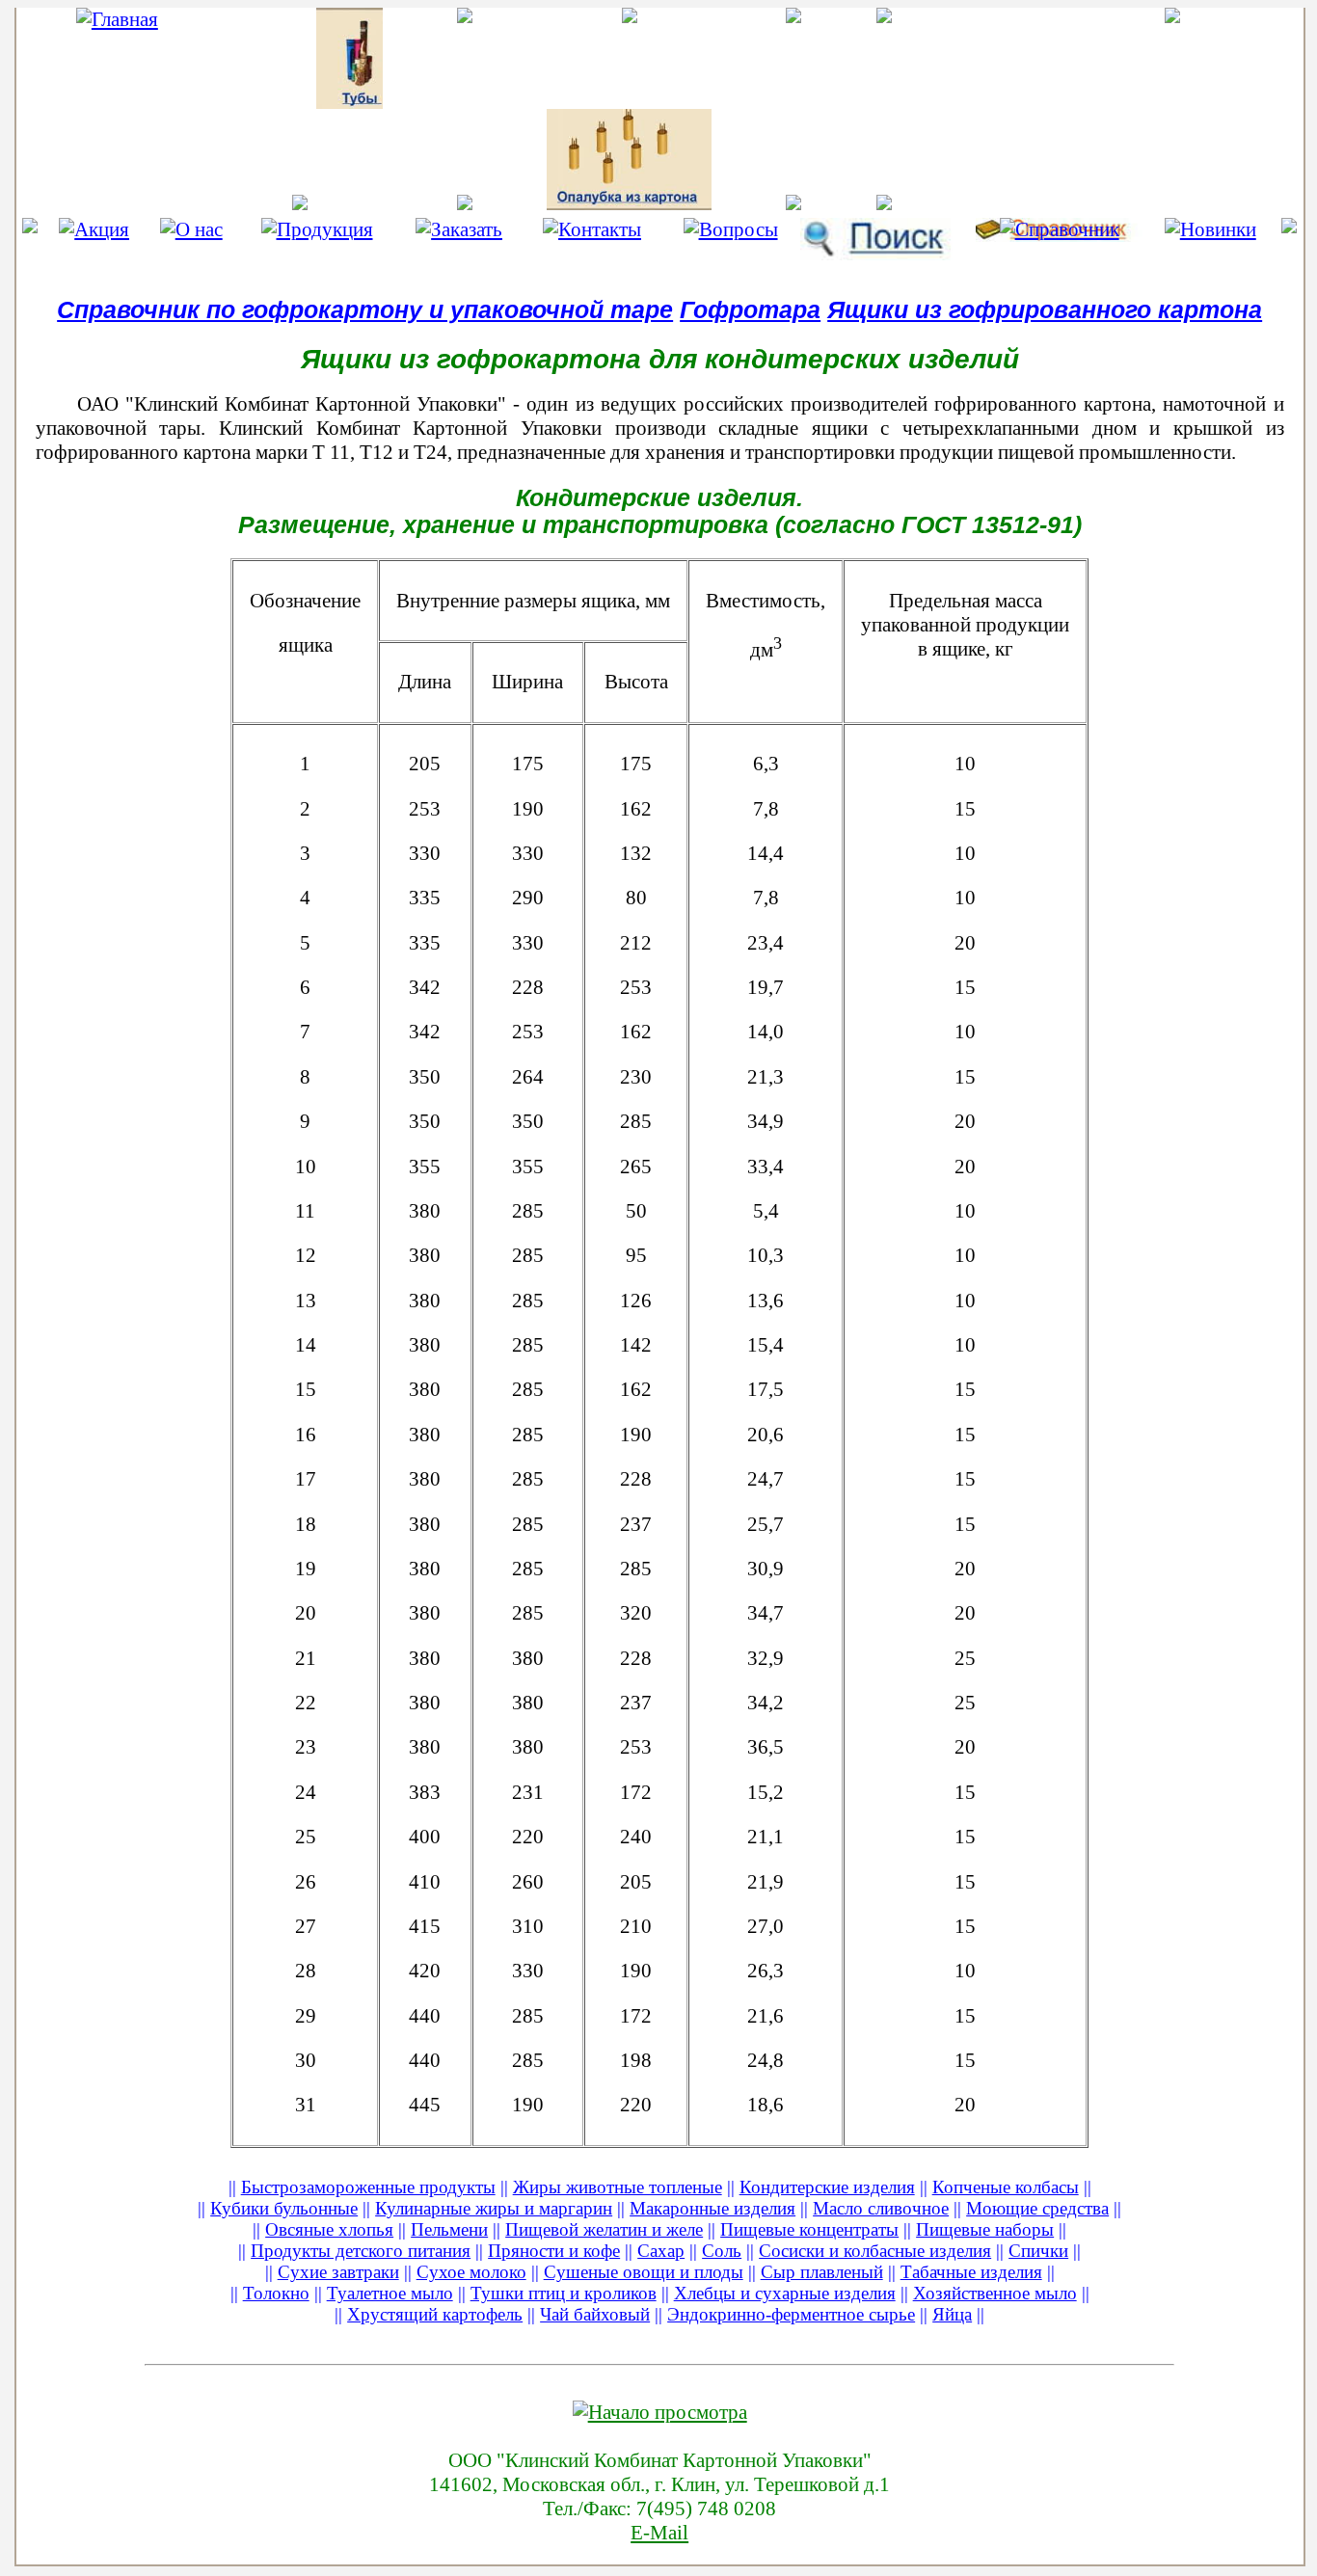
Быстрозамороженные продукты (368, 2187)
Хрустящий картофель (435, 2314)
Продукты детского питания (361, 2251)
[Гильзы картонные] (465, 15)
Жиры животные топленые (618, 2187)
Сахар (661, 2251)
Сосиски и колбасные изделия (875, 2251)
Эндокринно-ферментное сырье (791, 2314)
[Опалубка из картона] (629, 160)
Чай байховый (595, 2314)
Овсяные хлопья (329, 2229)
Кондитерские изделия (827, 2187)
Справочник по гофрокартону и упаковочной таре (365, 310)
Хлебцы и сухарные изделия (785, 2293)
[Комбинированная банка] (794, 15)
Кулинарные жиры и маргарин (494, 2208)
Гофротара (750, 310)
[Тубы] (300, 58)
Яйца (952, 2314)
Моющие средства (1037, 2208)
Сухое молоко (471, 2272)
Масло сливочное (881, 2208)
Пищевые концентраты (809, 2229)
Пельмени (449, 2229)
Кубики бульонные (284, 2208)
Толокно (276, 2293)
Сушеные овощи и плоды (644, 2272)
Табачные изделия (971, 2272)
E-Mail (659, 2533)
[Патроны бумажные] (629, 15)
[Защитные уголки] (465, 202)
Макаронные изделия (712, 2208)
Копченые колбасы (1006, 2187)
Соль (722, 2251)
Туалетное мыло (390, 2293)
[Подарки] (959, 15)
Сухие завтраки (338, 2272)
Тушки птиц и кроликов (564, 2293)
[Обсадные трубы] (794, 202)
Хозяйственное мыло (995, 2293)
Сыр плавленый (822, 2272)
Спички (1038, 2251)
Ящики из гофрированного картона (1045, 310)
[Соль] (959, 202)
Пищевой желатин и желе (604, 2229)
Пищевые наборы (985, 2229)
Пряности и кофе (554, 2251)
